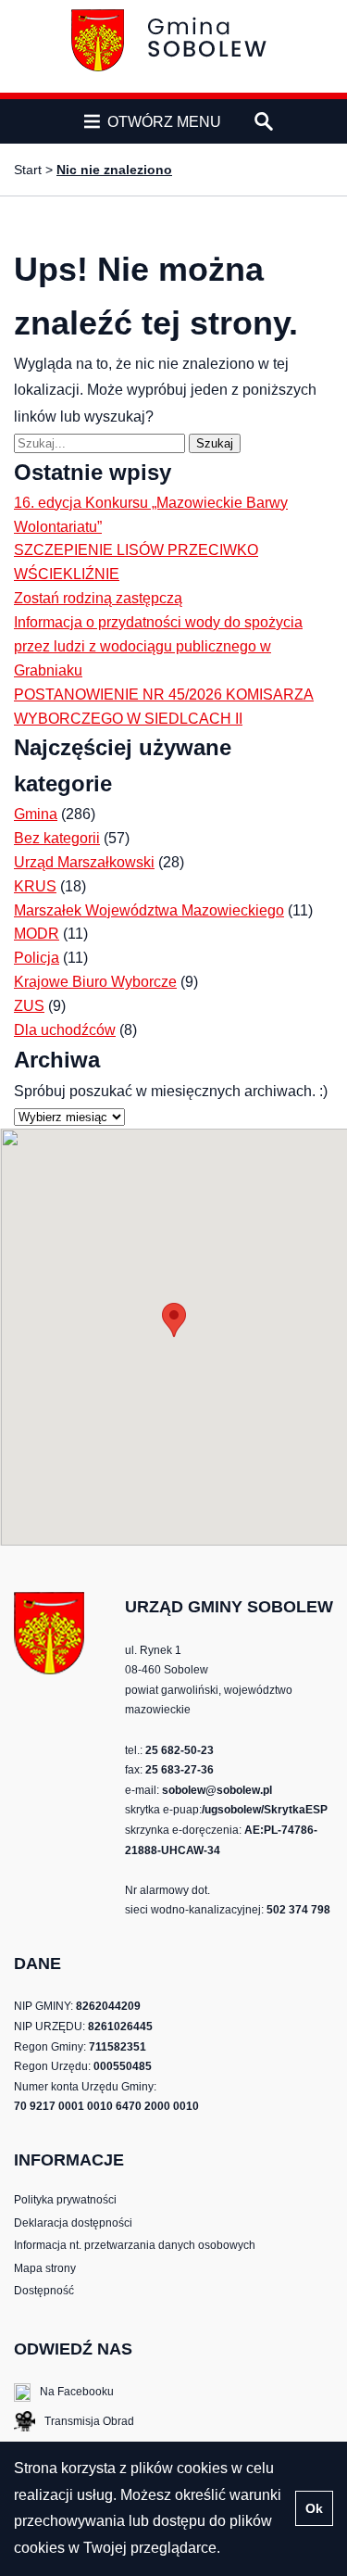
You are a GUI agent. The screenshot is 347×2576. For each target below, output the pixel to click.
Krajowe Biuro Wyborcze (95, 982)
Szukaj (218, 443)
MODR (37, 934)
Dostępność (44, 2291)
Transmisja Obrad (74, 2423)
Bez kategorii (57, 838)
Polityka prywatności (65, 2200)
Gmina (36, 814)
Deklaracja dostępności (73, 2223)
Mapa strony (45, 2268)
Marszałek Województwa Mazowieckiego (149, 910)
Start (28, 170)
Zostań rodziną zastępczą (98, 598)
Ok (314, 2508)
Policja (37, 958)
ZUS (29, 1006)
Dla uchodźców (65, 1030)
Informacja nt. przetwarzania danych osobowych (135, 2245)
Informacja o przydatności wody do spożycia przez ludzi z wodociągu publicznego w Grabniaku (158, 646)
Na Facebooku (64, 2393)
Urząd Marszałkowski (84, 862)
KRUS (35, 886)
